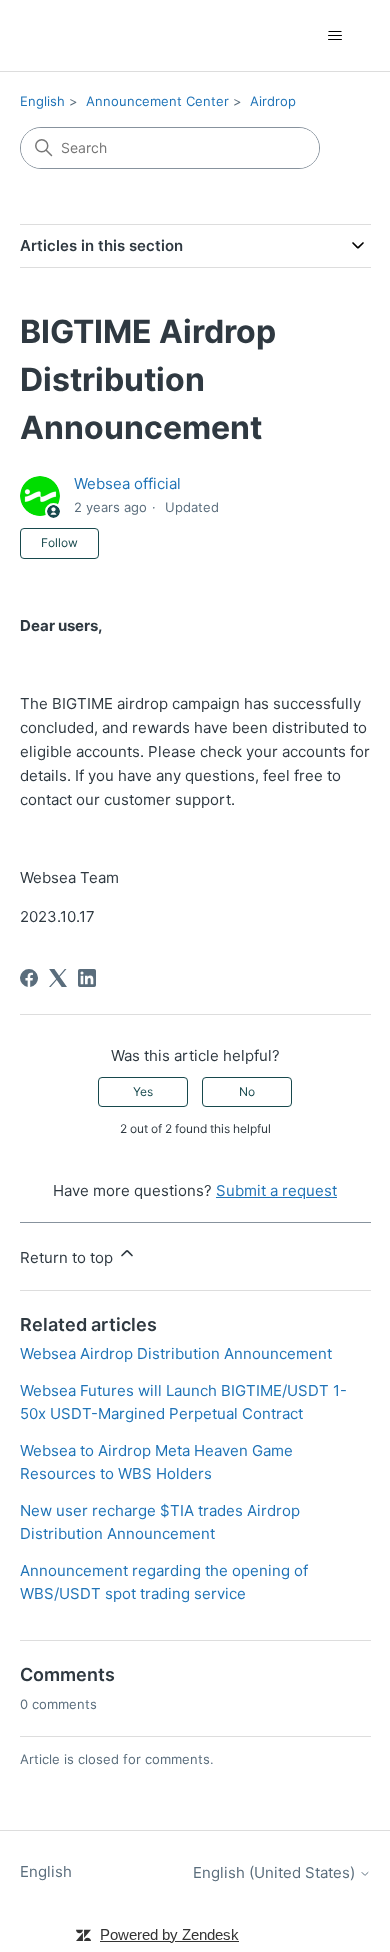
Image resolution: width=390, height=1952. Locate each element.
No (247, 1091)
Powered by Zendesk (169, 1934)
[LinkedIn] (87, 978)
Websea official (127, 483)
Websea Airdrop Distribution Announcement (176, 1353)
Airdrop (273, 101)
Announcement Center (157, 101)
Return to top (68, 1257)
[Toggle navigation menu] (335, 36)
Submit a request (276, 1190)
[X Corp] (58, 978)
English (42, 101)
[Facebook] (29, 978)
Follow (59, 542)
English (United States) (276, 1872)
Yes (143, 1091)
